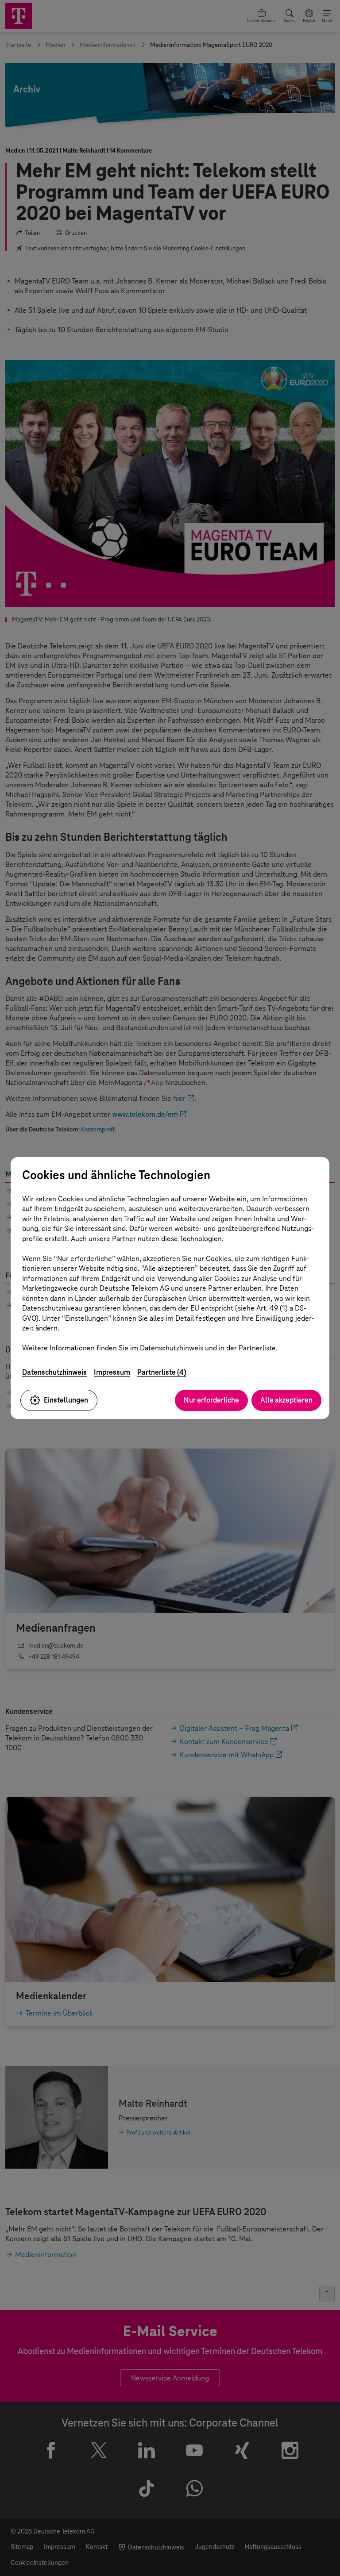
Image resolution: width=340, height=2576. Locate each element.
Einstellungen (66, 1400)
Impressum (112, 1372)
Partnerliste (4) (162, 1372)
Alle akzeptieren (286, 1400)
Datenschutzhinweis (54, 1372)
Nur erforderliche (211, 1400)
